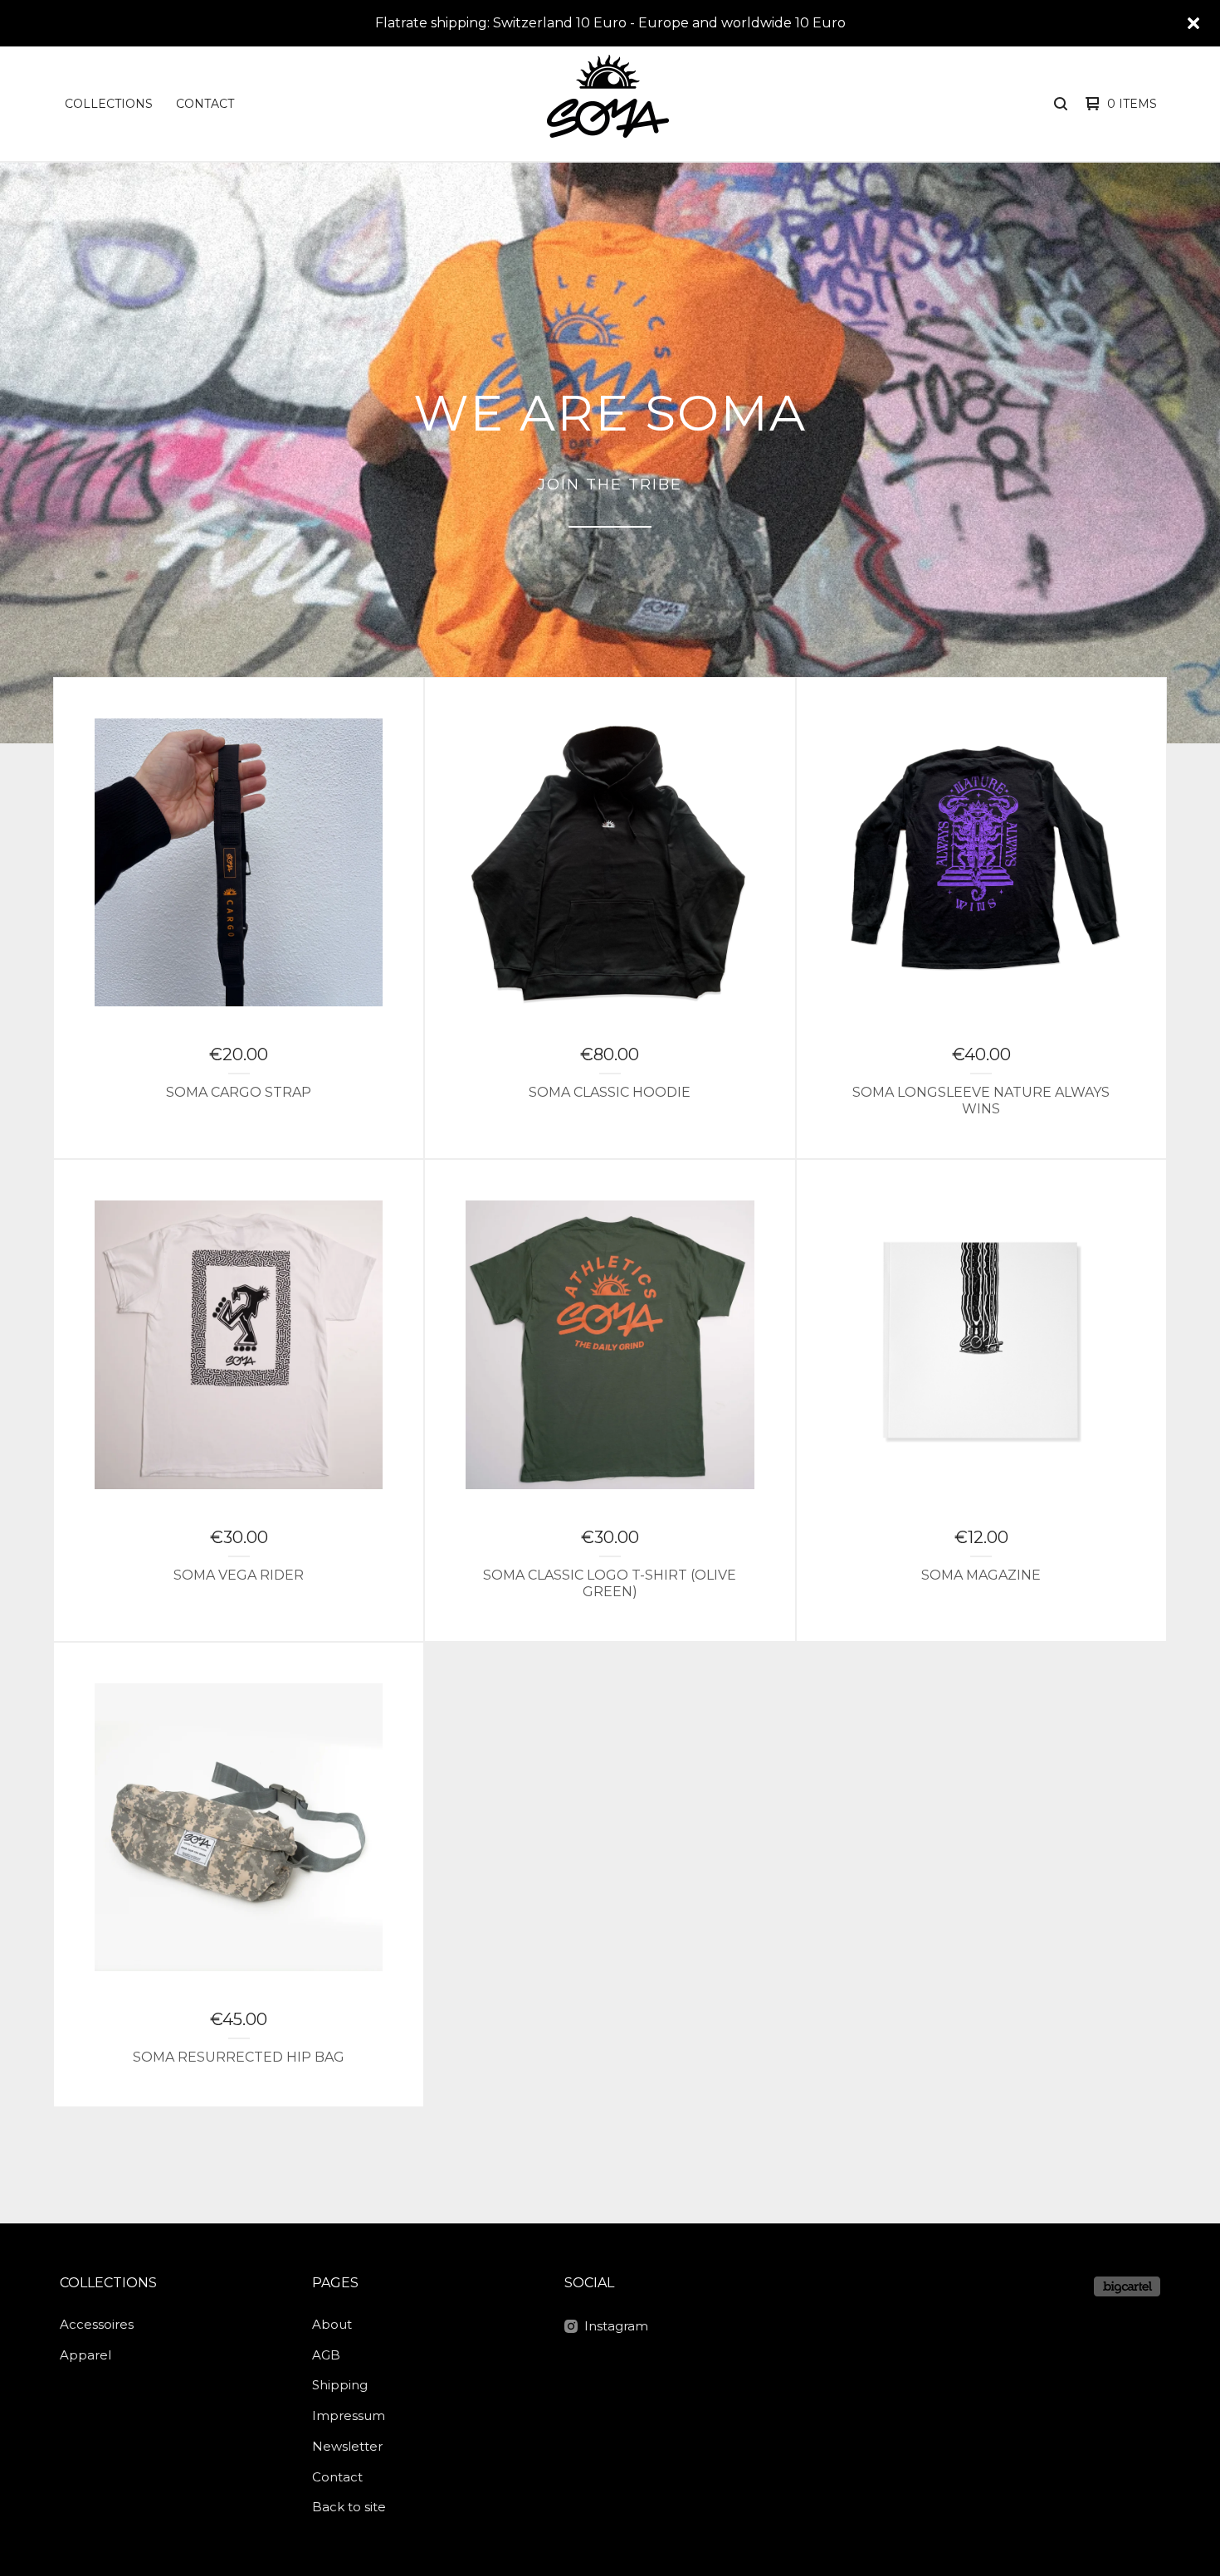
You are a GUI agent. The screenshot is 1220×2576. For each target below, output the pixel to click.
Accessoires (97, 2324)
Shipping (340, 2385)
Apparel (85, 2355)
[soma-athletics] (608, 104)
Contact (205, 104)
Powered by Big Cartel (1127, 2286)
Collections (109, 104)
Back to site (349, 2507)
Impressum (349, 2415)
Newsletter (347, 2446)
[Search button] (1061, 104)
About (332, 2324)
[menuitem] (109, 104)
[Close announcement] (1193, 23)
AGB (326, 2355)
